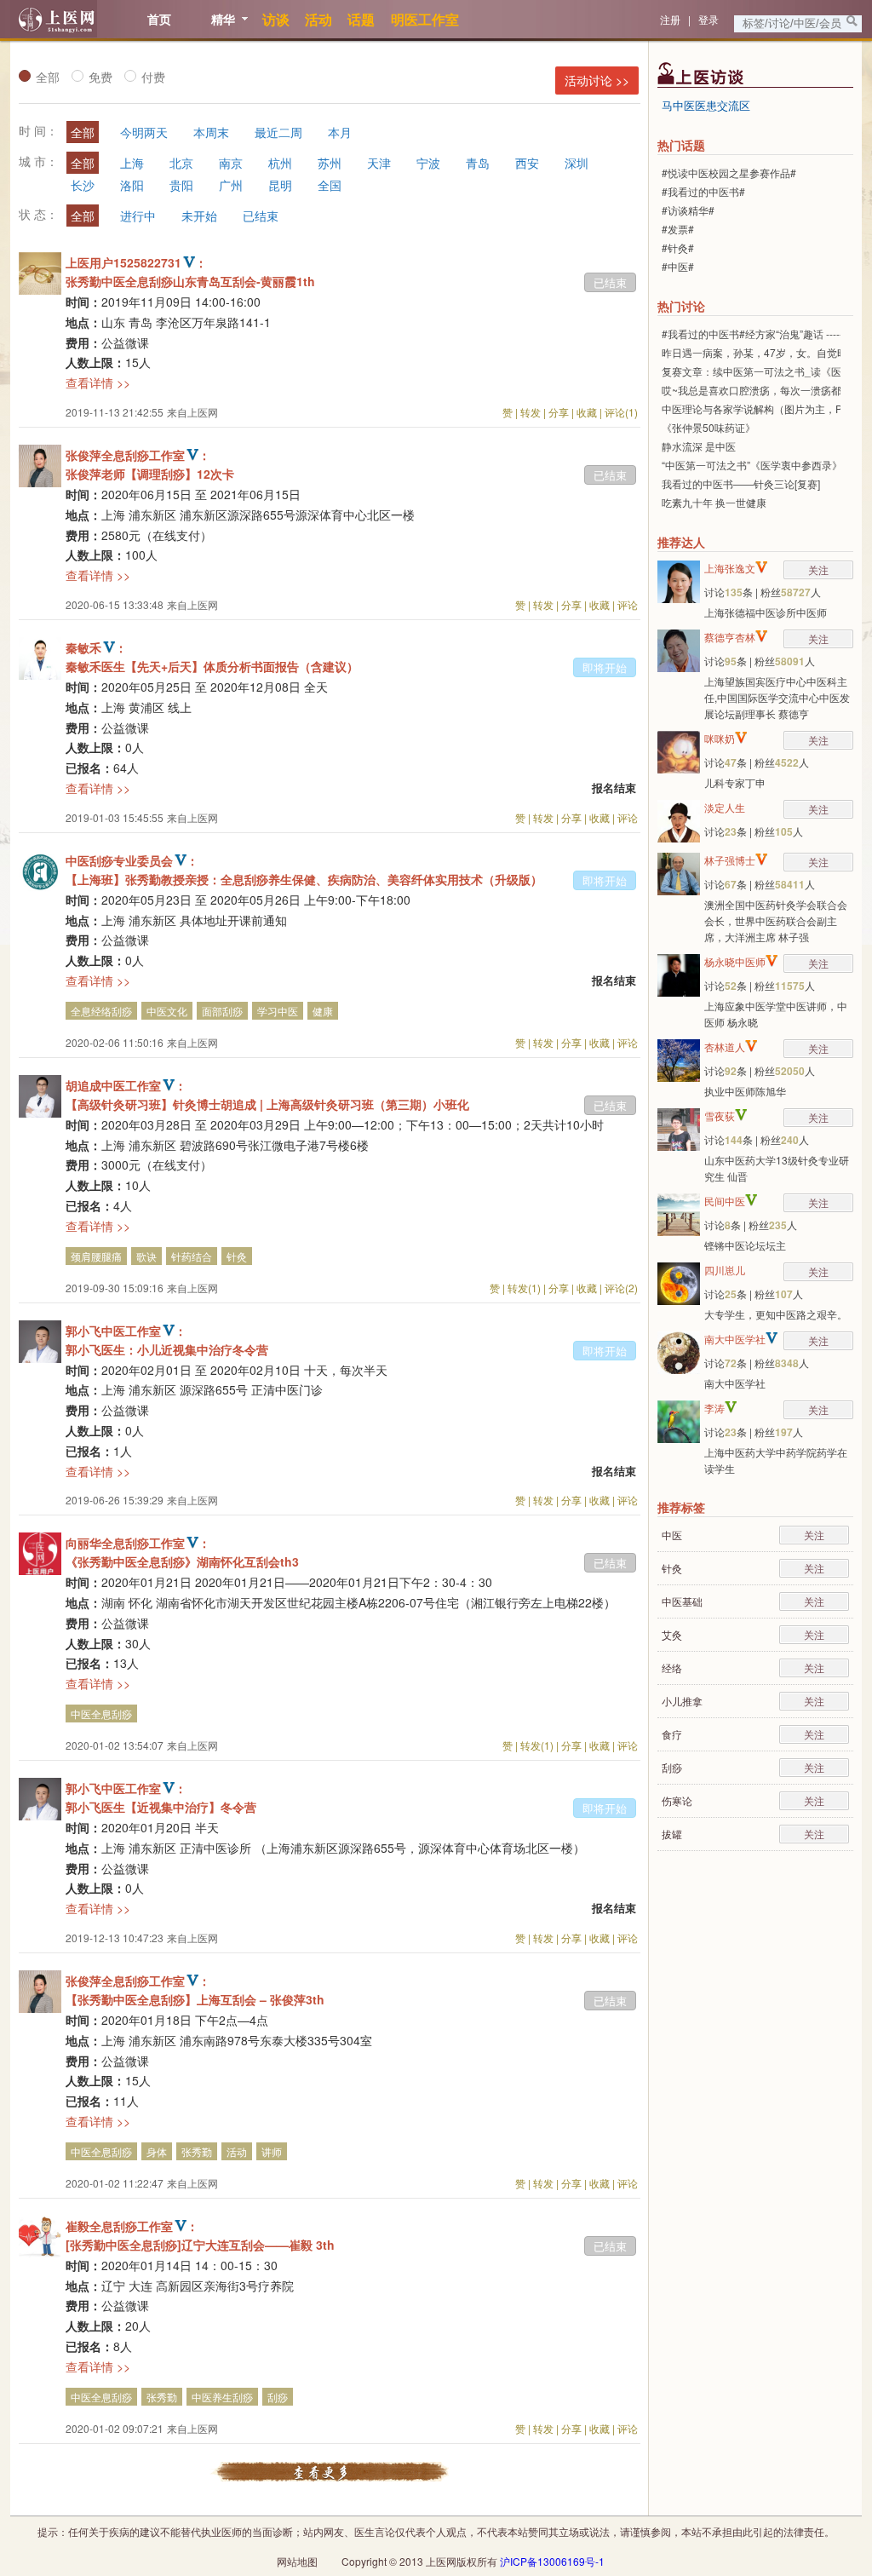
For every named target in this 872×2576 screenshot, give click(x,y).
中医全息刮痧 (101, 1713)
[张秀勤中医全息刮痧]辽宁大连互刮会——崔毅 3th (200, 2245)
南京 (231, 163)
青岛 (478, 163)
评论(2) (621, 1288)
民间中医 (725, 1201)
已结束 (261, 216)
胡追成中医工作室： (126, 1085)
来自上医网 (192, 412)
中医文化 (167, 1011)
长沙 (83, 185)
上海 (132, 163)
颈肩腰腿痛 (96, 1256)
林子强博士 (730, 860)
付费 (153, 77)
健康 (323, 1011)
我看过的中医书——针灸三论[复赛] (741, 483)
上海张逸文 (730, 568)
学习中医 (278, 1011)
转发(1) (524, 1288)
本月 (340, 132)
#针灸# (678, 247)
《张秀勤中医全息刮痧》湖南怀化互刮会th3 (182, 1561)
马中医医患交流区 (706, 105)
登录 (708, 19)
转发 (531, 412)
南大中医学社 (735, 1339)
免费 (100, 77)
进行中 (138, 216)
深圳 (577, 163)
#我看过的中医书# (703, 191)
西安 (527, 163)
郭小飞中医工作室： (126, 1331)
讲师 (272, 2151)
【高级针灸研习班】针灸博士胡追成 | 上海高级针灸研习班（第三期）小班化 (267, 1104)
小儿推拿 (682, 1701)
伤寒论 (677, 1800)
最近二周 (278, 132)
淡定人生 (725, 807)
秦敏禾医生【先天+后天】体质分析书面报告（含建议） (212, 666)
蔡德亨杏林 (730, 637)
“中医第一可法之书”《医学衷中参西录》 (752, 465)
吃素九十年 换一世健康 (714, 502)
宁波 (428, 163)
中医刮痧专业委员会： (132, 860)
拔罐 (672, 1834)
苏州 (330, 163)
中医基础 (682, 1601)
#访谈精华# (688, 210)
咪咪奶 (720, 738)
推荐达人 (681, 542)
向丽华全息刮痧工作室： (138, 1543)
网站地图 (297, 2561)
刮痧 (278, 2397)
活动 (237, 2151)
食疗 (672, 1734)
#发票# (678, 229)
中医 (672, 1535)
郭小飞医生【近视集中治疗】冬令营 (161, 1807)
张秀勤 (197, 2151)
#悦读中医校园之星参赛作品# (729, 172)
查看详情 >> (98, 382)
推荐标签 (681, 1507)
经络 (672, 1667)
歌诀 (146, 1256)
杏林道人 (725, 1046)
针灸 (237, 1256)
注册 (670, 19)
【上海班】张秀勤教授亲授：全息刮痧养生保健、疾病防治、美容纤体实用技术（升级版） (304, 879)
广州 (231, 185)
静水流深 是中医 (699, 446)
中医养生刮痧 (222, 2397)
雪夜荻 (720, 1115)
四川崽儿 (725, 1270)
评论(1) (621, 412)
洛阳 (132, 185)
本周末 (211, 132)
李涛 (714, 1408)
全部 (48, 77)
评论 (628, 604)
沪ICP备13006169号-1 (552, 2561)
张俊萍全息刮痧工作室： (138, 455)
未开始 (199, 216)
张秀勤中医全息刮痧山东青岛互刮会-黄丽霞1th (190, 281)
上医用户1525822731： (136, 262)
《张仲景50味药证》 (708, 427)
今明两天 (144, 132)
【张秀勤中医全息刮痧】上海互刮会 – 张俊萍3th (195, 1999)
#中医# (678, 266)
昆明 (280, 185)
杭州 (280, 163)
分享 (559, 412)
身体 (157, 2151)
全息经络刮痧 (101, 1011)
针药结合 (192, 1256)
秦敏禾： (96, 647)
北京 (181, 163)
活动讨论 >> (597, 80)
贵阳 (181, 185)
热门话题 (681, 145)
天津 (379, 163)
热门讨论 (681, 306)
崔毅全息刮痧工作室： (132, 2226)
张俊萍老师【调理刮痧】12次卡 (150, 474)
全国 (330, 185)
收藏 (587, 412)
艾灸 (672, 1634)
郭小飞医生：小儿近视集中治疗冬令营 (167, 1349)
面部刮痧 (222, 1011)
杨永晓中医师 (735, 961)
